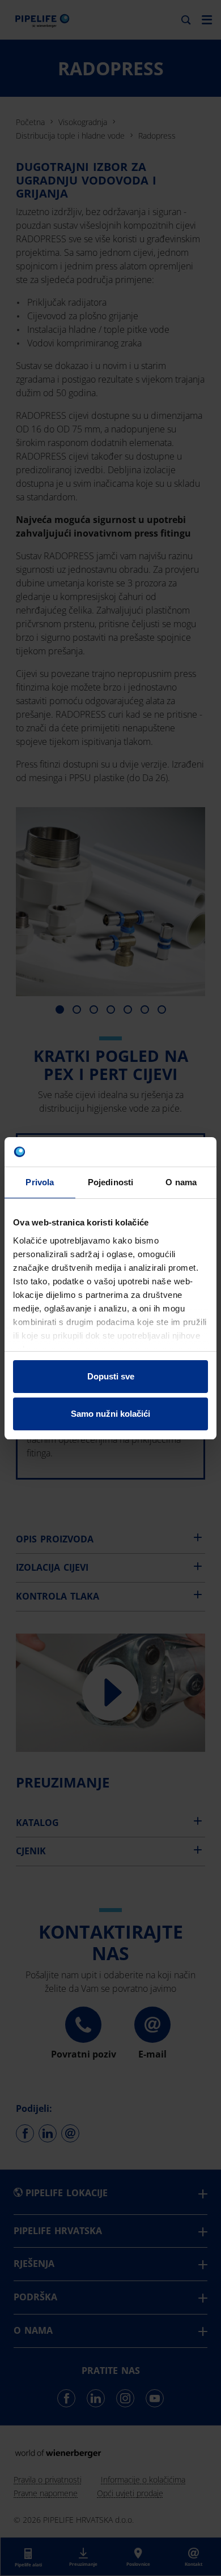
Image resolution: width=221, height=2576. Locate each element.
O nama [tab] (181, 1182)
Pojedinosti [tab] (110, 1182)
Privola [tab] (40, 1182)
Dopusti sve (111, 1376)
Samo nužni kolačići (110, 1414)
